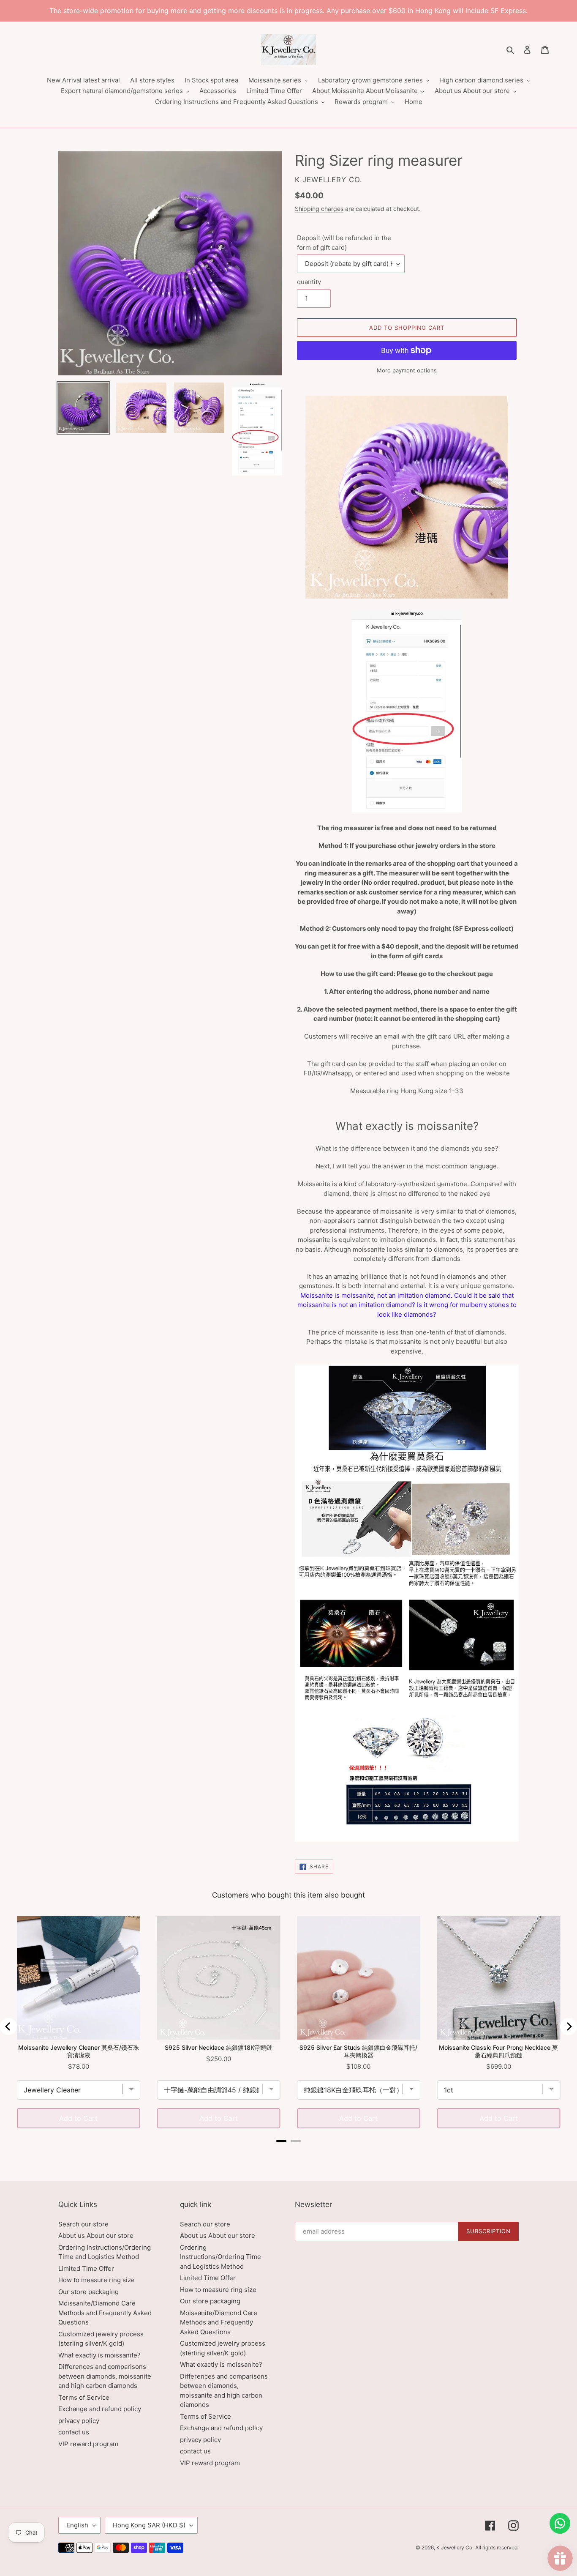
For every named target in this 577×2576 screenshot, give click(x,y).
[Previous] (8, 2026)
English (77, 2525)
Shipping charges (319, 209)
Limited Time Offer (86, 2268)
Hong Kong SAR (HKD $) (149, 2525)
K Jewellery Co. (455, 2547)
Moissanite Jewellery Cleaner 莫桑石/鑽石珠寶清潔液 (79, 2051)
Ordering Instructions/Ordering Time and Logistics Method (220, 2257)
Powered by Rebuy (288, 2152)
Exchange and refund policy (100, 2409)
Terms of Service (84, 2397)
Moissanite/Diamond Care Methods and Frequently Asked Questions (105, 2313)
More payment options (407, 370)
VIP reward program (88, 2444)
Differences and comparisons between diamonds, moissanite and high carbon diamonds (105, 2376)
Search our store (83, 2224)
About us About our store (96, 2236)
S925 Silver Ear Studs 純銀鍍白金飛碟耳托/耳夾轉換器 (358, 2051)
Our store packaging (88, 2292)
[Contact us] (560, 2523)
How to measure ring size (97, 2280)
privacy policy (79, 2421)
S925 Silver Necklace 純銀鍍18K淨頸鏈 (218, 2047)
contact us (74, 2432)
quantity (309, 282)
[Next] (569, 2026)
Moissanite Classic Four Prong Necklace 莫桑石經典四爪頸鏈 (498, 2051)
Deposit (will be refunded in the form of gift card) (344, 243)
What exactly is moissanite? (99, 2355)
